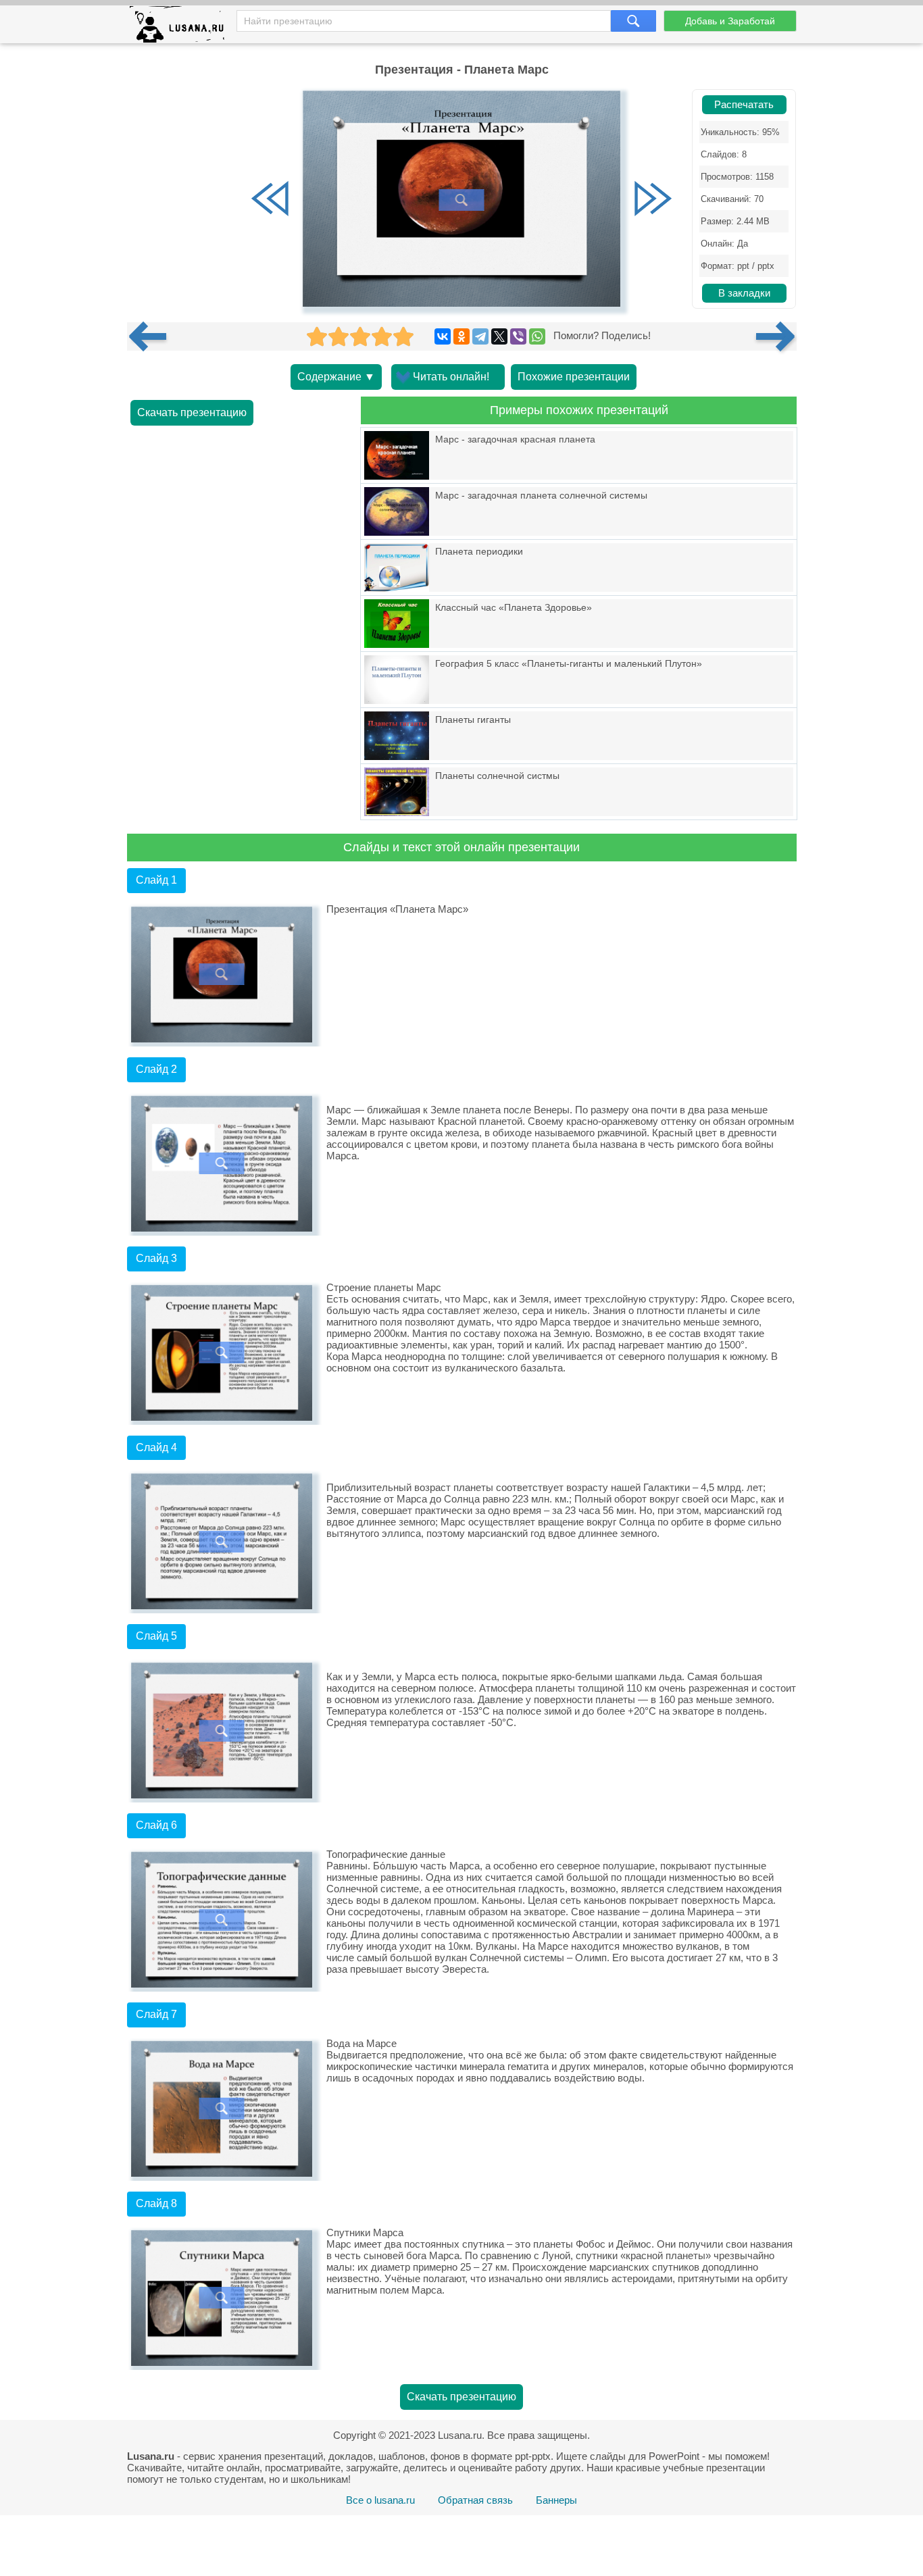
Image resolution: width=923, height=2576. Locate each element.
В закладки (744, 293)
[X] (499, 336)
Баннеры (556, 2500)
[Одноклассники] (461, 336)
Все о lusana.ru (380, 2500)
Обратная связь (475, 2500)
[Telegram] (480, 336)
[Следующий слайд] (653, 200)
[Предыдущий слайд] (270, 200)
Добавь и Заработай (730, 21)
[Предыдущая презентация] (153, 336)
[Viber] (518, 336)
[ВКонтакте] (443, 336)
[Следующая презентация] (776, 336)
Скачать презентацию (192, 412)
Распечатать (744, 105)
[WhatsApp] (537, 336)
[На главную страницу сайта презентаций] (182, 27)
